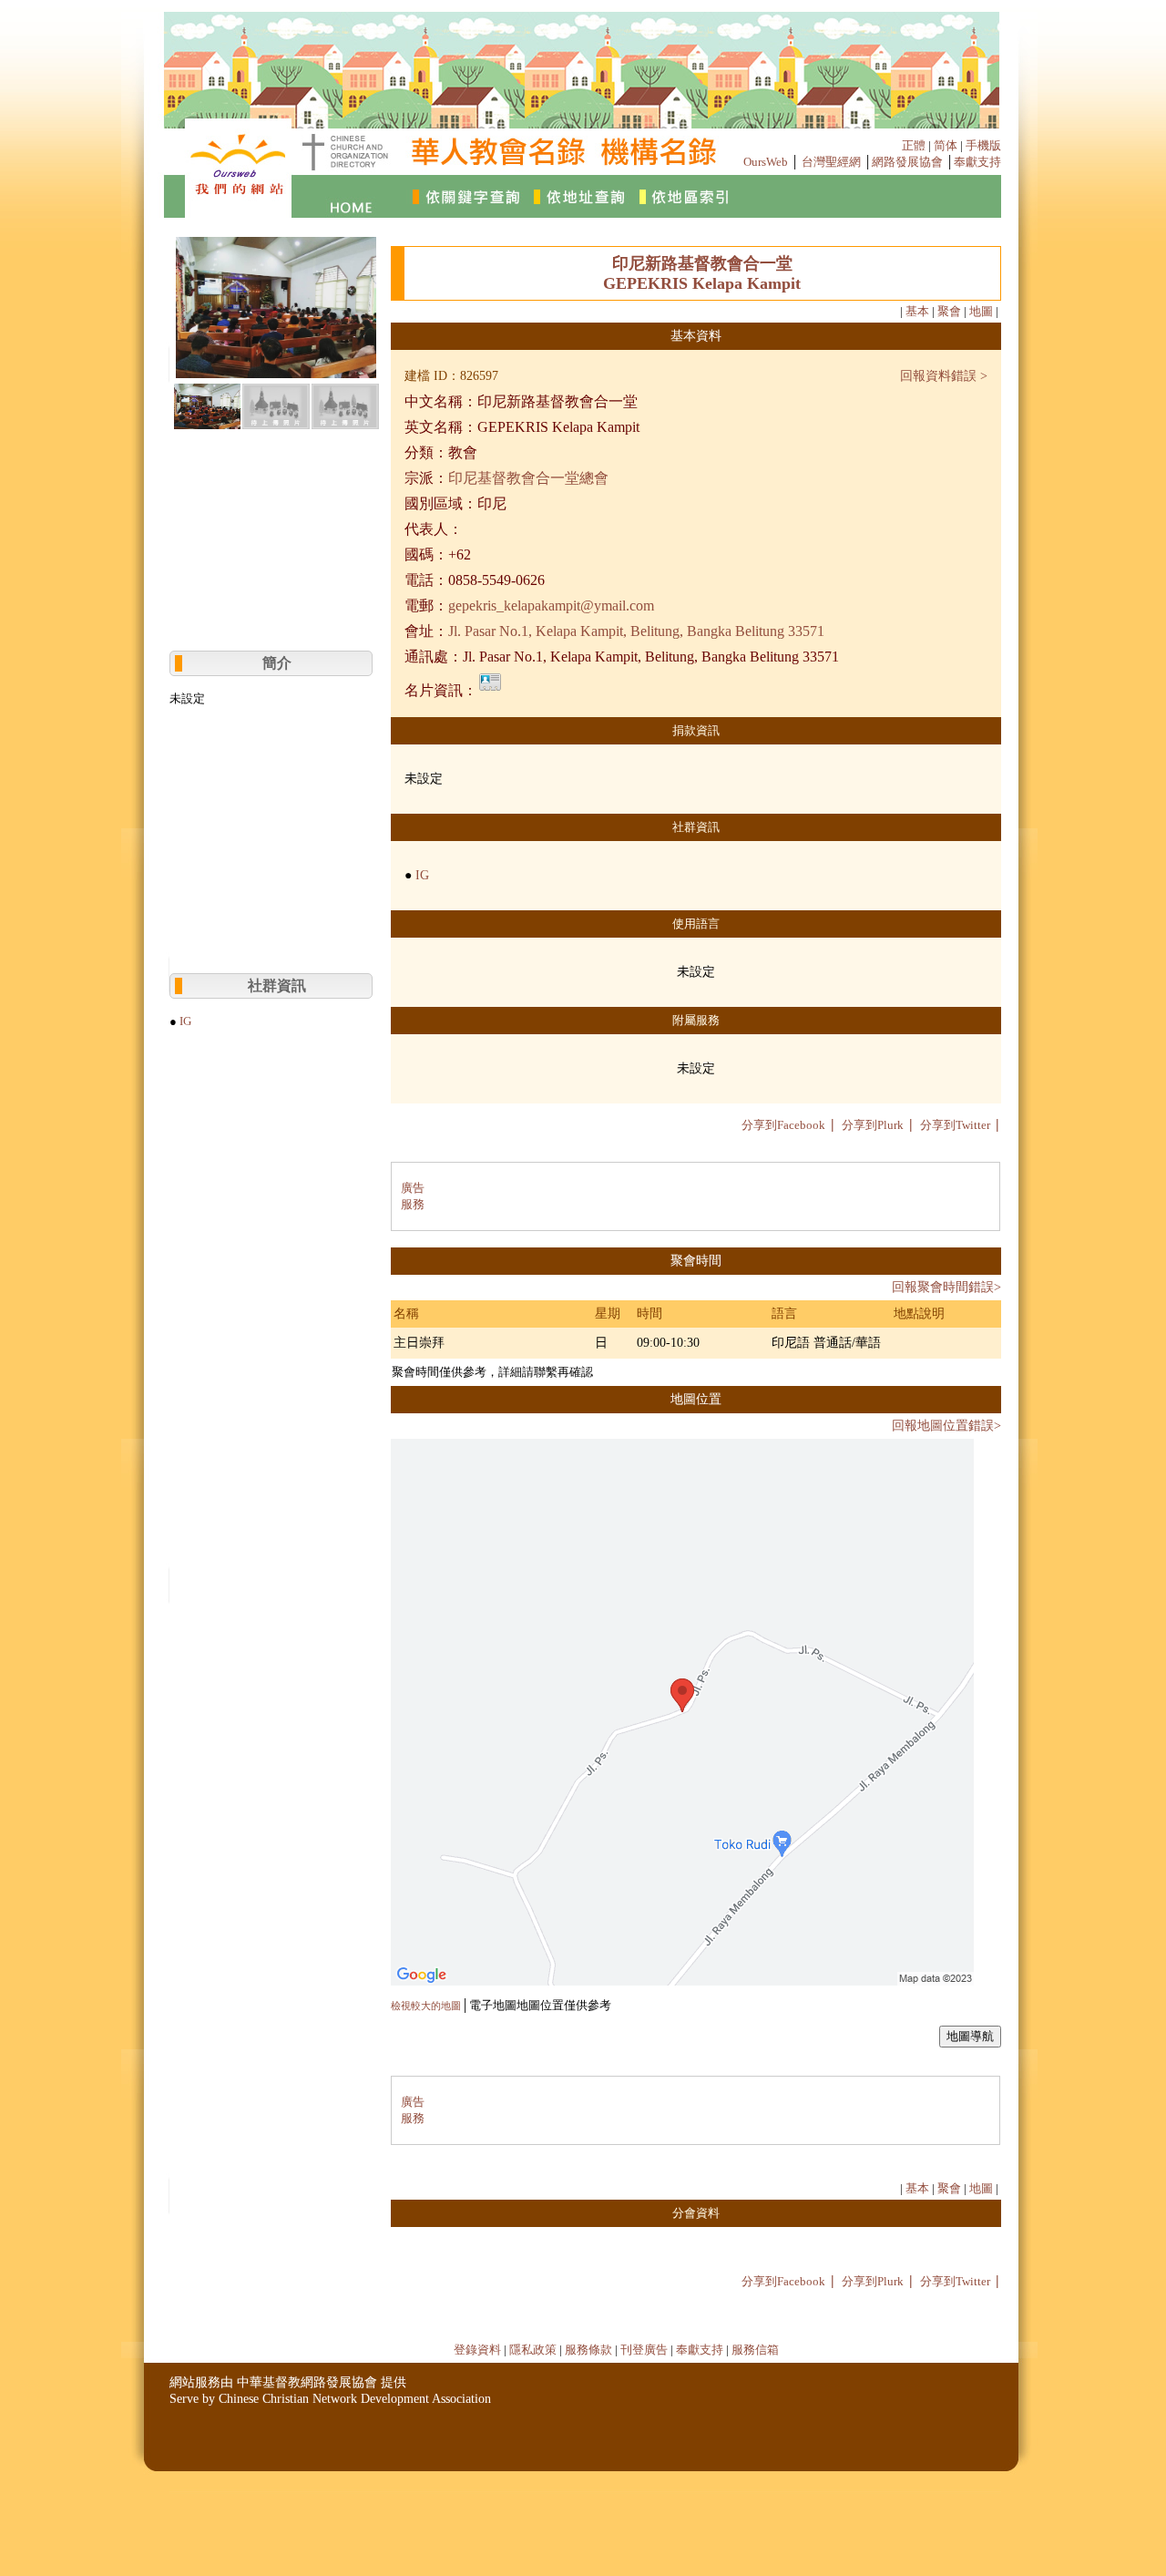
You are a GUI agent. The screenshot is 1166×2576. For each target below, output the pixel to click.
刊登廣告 (644, 2350)
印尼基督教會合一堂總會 (528, 478)
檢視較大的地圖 (426, 2006)
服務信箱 (755, 2350)
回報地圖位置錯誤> (946, 1426)
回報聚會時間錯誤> (946, 1287)
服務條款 (588, 2350)
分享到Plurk (873, 1125)
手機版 (983, 145)
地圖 (981, 311)
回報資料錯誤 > (944, 376)
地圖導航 (970, 2036)
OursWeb (766, 162)
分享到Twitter (955, 1125)
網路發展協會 (907, 162)
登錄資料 (477, 2350)
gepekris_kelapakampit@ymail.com (551, 606)
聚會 (949, 311)
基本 (917, 311)
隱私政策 (533, 2350)
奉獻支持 (977, 162)
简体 (946, 145)
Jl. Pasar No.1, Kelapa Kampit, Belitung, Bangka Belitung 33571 (636, 631)
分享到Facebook (783, 1125)
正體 (914, 145)
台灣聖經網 (831, 162)
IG (185, 1021)
